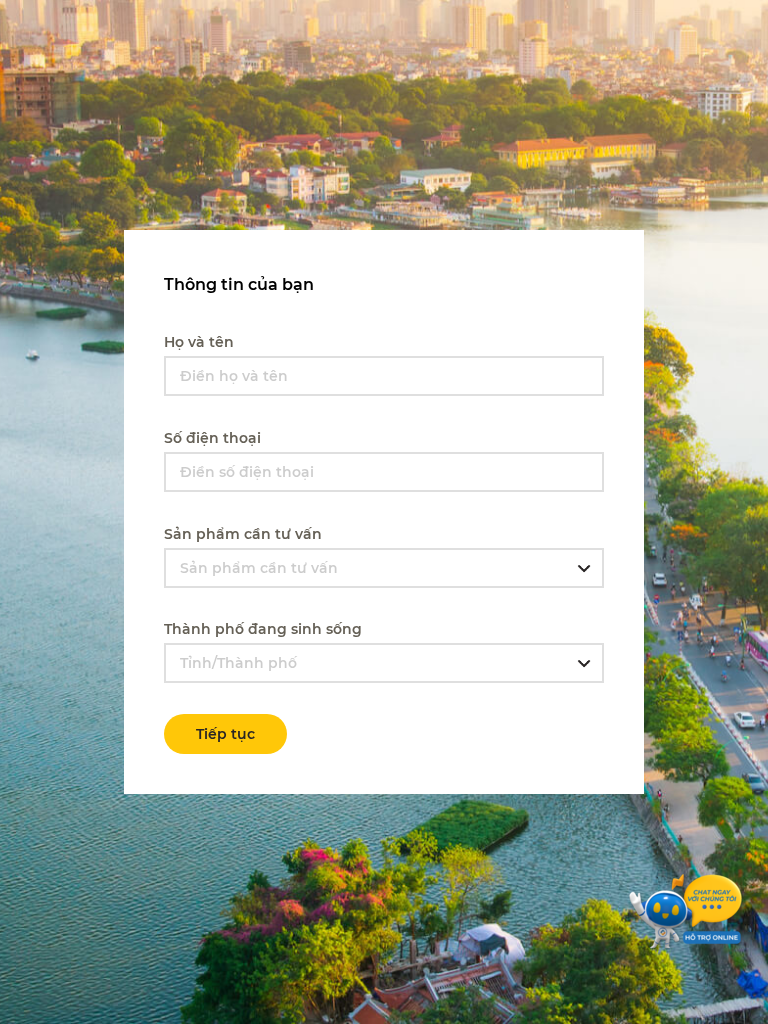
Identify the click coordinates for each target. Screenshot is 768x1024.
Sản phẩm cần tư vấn (243, 534)
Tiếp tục (225, 734)
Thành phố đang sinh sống (263, 629)
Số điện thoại (212, 438)
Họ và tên (199, 342)
